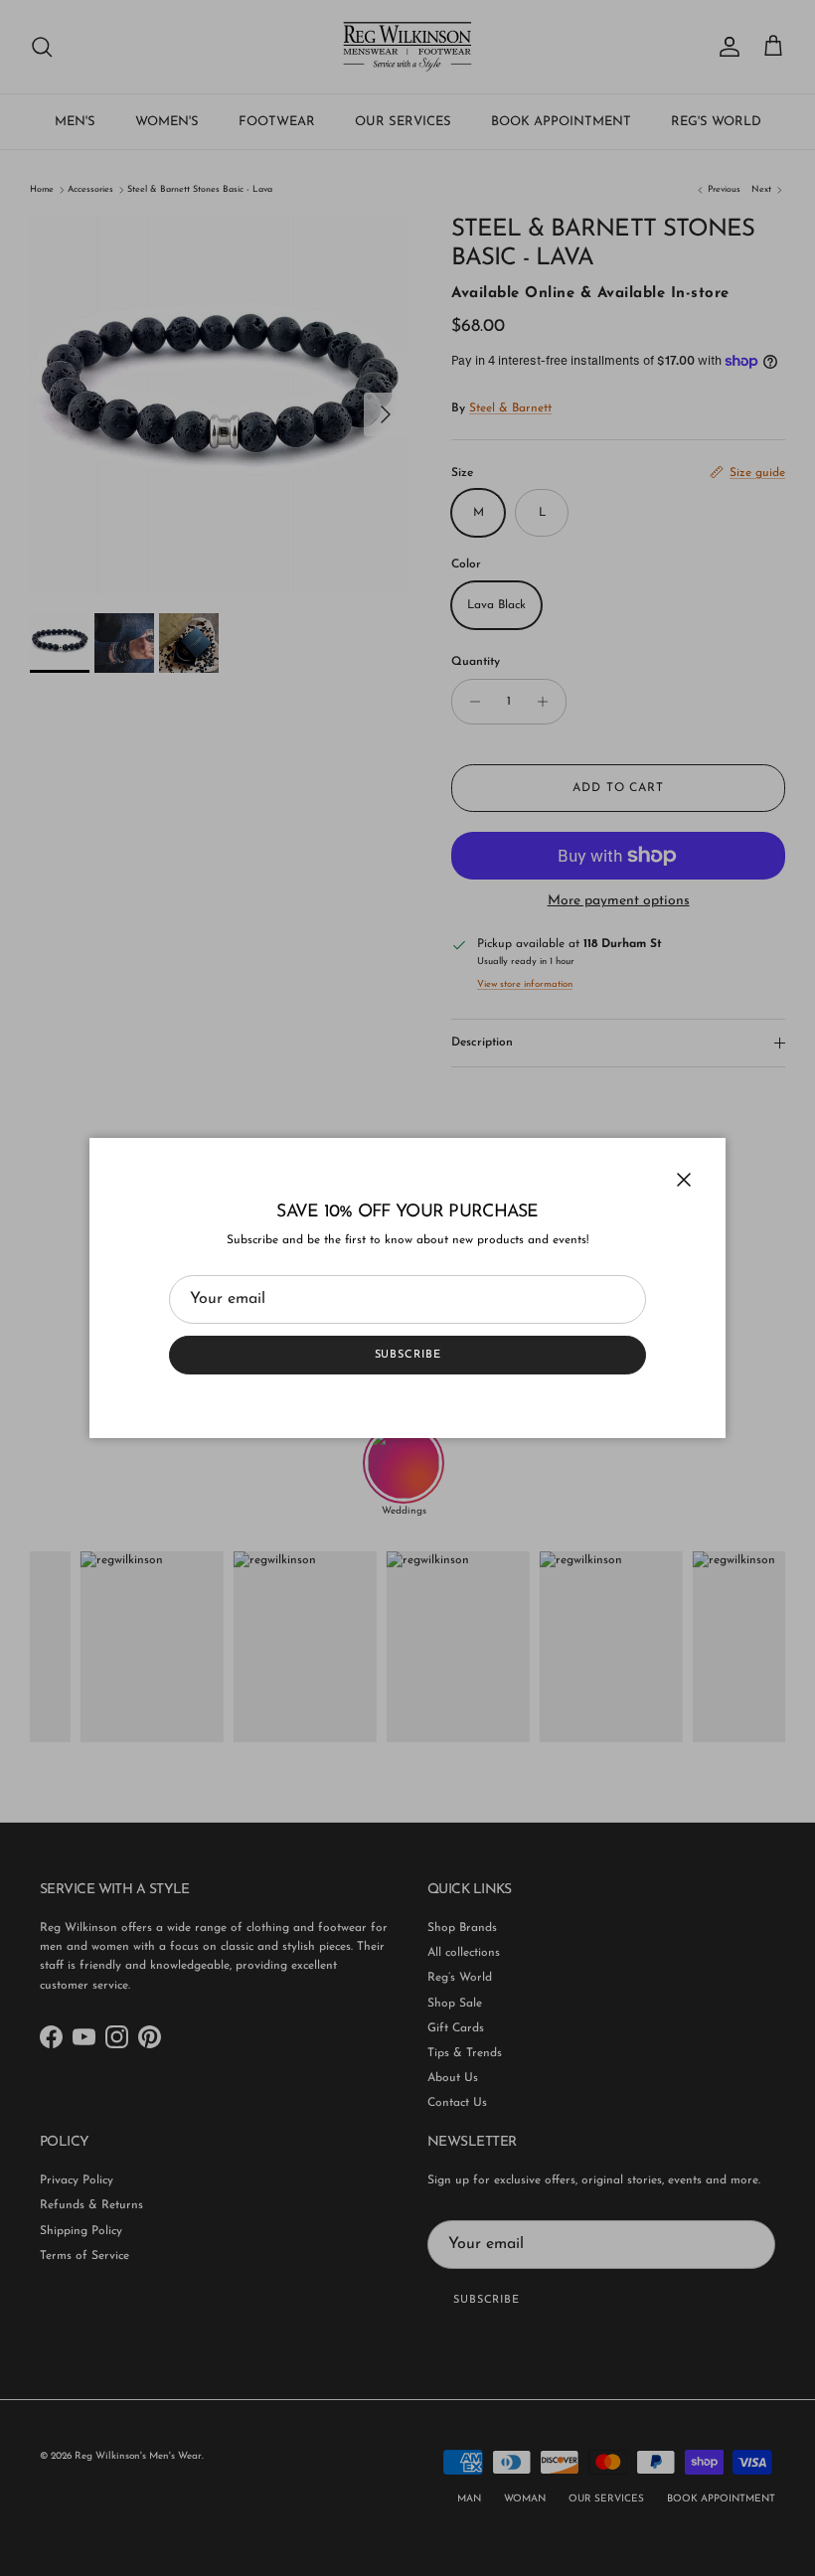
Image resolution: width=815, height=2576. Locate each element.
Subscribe (408, 1355)
